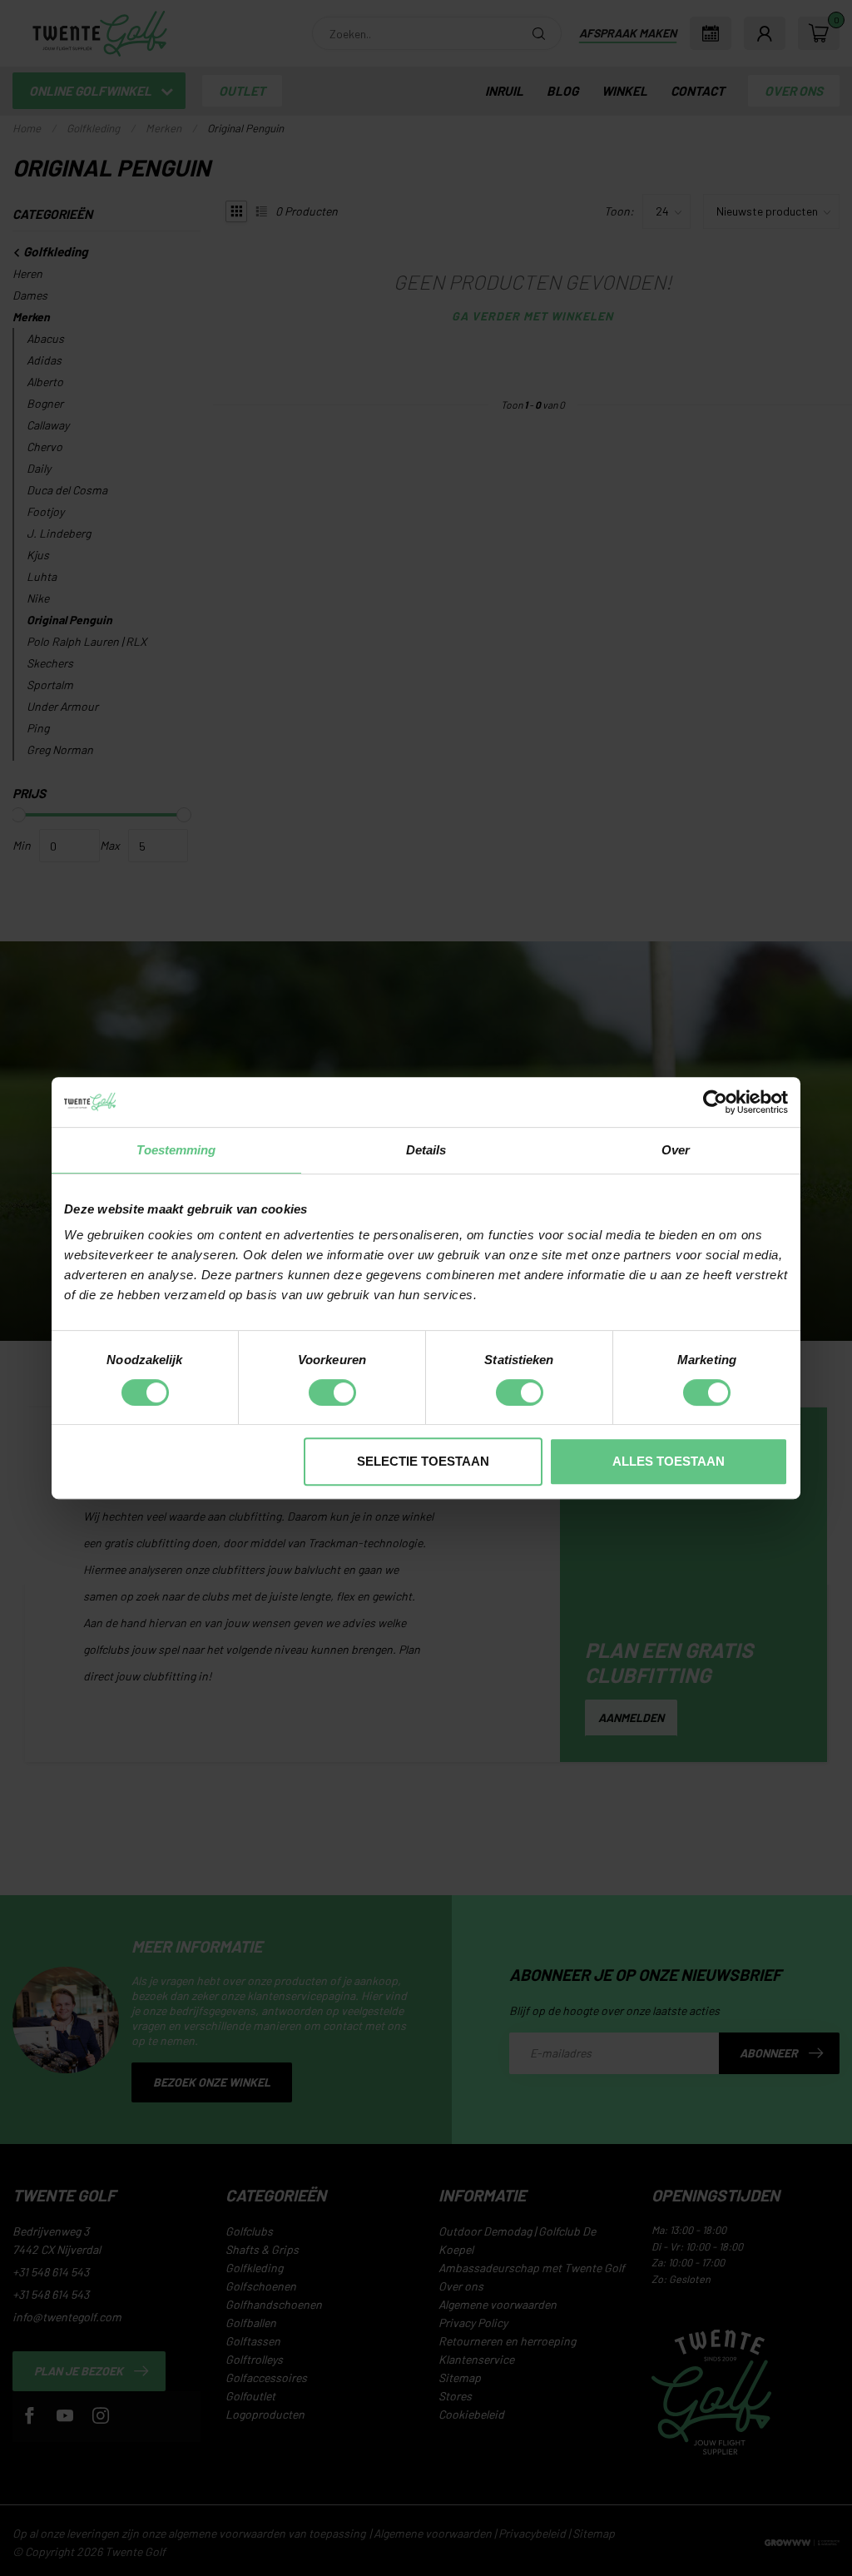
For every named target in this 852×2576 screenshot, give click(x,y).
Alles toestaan (669, 1461)
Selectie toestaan (423, 1461)
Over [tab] (676, 1150)
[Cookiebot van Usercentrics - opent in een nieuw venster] (715, 1102)
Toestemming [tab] (176, 1150)
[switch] (332, 1392)
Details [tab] (426, 1150)
